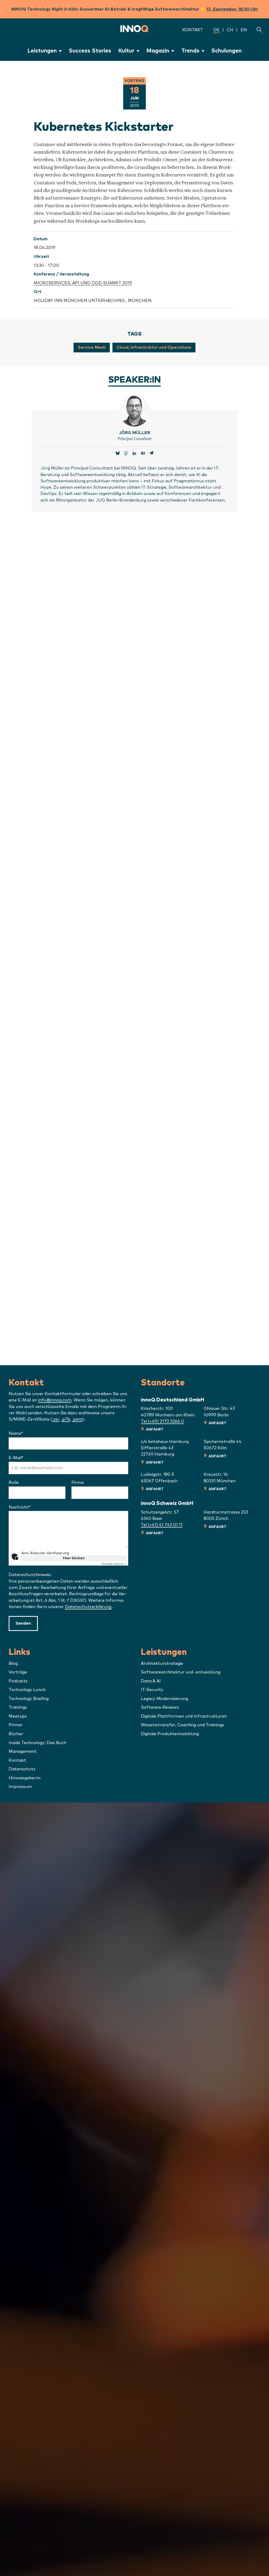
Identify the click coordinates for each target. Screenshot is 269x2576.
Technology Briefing (29, 1699)
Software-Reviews (160, 1707)
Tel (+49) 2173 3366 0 (162, 1421)
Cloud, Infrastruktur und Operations (154, 347)
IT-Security (152, 1690)
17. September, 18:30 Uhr (232, 9)
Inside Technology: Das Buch (37, 1743)
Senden (23, 1623)
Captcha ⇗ (114, 1564)
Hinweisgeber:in (25, 1778)
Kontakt (193, 30)
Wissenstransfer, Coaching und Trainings (182, 1725)
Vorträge (18, 1672)
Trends (190, 51)
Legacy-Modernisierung (164, 1699)
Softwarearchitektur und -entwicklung (181, 1672)
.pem (77, 1419)
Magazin (158, 51)
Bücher (16, 1734)
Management (23, 1751)
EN (244, 30)
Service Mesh (92, 347)
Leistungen (42, 51)
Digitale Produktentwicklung (170, 1734)
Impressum (20, 1787)
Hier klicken (74, 1558)
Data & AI (151, 1681)
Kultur (126, 51)
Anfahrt (155, 1430)
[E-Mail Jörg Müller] (151, 454)
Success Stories (90, 51)
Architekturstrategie (162, 1664)
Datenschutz (22, 1769)
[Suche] (259, 30)
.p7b (66, 1419)
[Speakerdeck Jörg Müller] (143, 454)
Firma (77, 1483)
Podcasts (18, 1681)
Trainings (18, 1707)
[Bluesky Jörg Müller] (118, 454)
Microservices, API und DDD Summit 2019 (83, 283)
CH (230, 30)
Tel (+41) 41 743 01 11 (162, 1525)
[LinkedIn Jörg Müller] (134, 454)
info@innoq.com (55, 1400)
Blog (13, 1664)
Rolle (14, 1483)
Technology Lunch (27, 1690)
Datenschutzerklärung (88, 1607)
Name (30, 1433)
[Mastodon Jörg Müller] (126, 454)
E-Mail (30, 1458)
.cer (56, 1419)
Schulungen (226, 51)
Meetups (18, 1716)
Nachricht (33, 1507)
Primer (16, 1725)
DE (216, 30)
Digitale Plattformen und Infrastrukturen (184, 1716)
